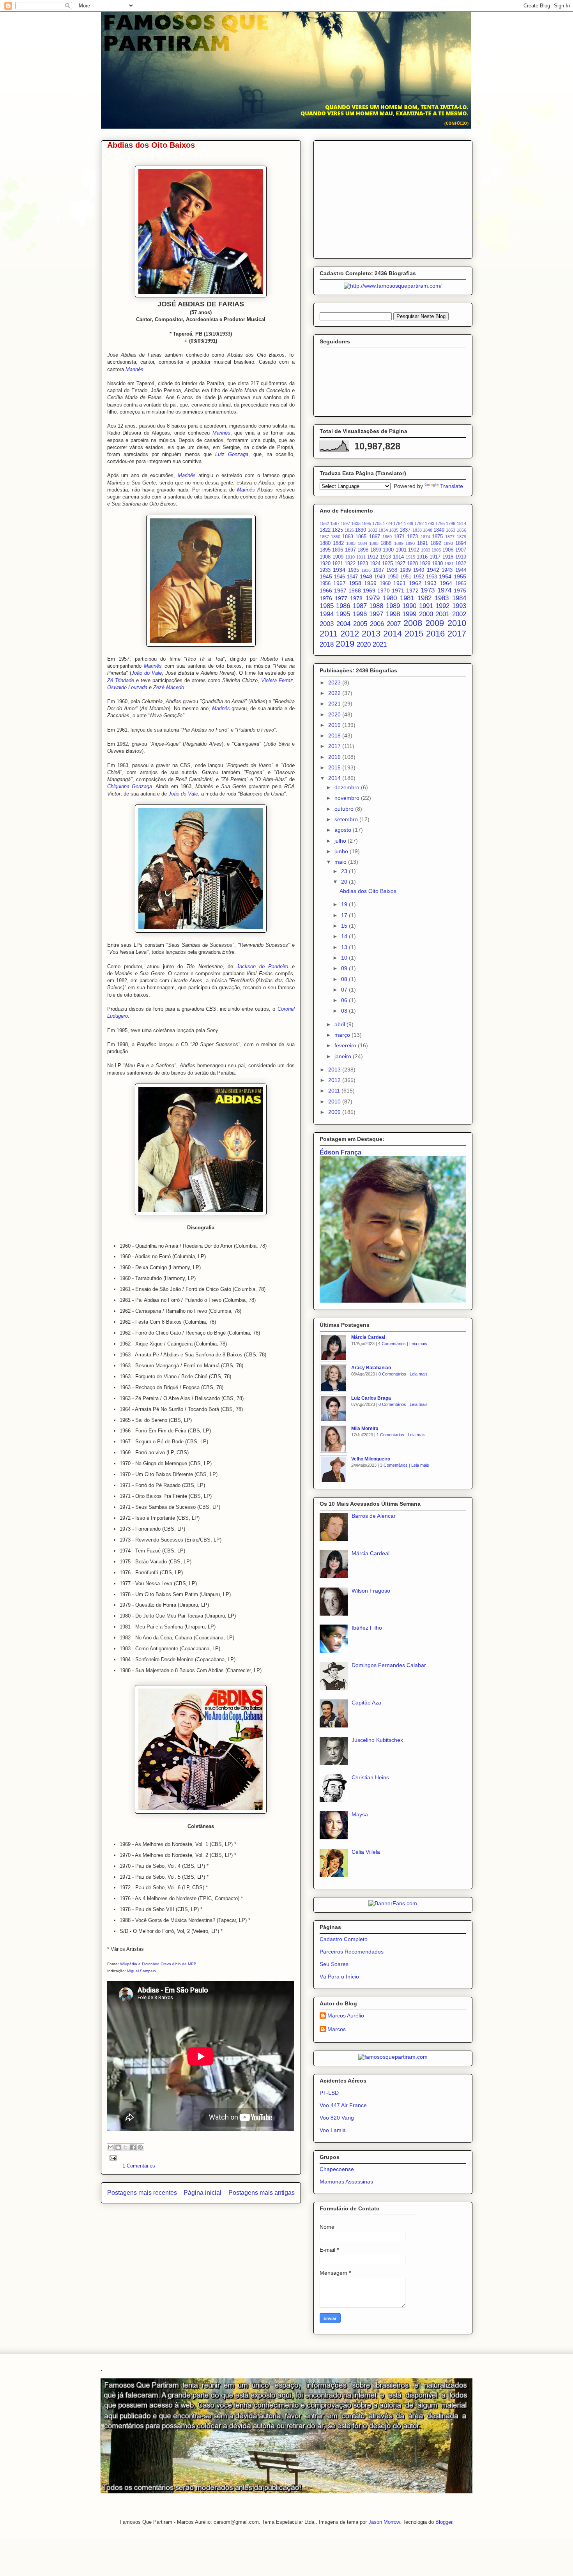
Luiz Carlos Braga (371, 1398)
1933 (325, 570)
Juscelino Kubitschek (377, 1740)
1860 (336, 537)
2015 (414, 634)
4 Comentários (392, 1344)
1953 (432, 577)
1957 (340, 583)
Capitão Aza (366, 1703)
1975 (460, 591)
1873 (412, 537)
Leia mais (418, 1344)
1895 (325, 550)
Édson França (340, 1152)
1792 (419, 523)
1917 (435, 557)
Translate (452, 486)
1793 (430, 523)
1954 (445, 576)
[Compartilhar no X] (126, 2147)
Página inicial (202, 2193)
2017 (457, 634)
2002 (459, 614)
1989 (393, 606)
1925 (387, 564)
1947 (352, 577)
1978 (356, 598)
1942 (433, 570)
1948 (366, 576)
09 (345, 968)
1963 (430, 583)
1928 (412, 564)
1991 (426, 606)
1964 (446, 583)
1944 (461, 570)
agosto (344, 830)
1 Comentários (139, 2166)
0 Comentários (392, 1374)
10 (345, 958)
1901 (401, 550)
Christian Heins (370, 1777)
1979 (373, 598)
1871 (399, 537)
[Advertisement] (393, 198)
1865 (361, 537)
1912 (373, 557)
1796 (451, 523)
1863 (348, 537)
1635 (356, 523)
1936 (366, 570)
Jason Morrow (384, 2522)
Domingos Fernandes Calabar (389, 1665)
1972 (412, 591)
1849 (439, 530)
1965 (461, 583)
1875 (437, 537)
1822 (325, 530)
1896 (338, 550)
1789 (409, 523)
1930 (437, 564)
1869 (387, 537)
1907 (461, 550)
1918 (448, 557)
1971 (398, 591)
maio (341, 862)
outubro (345, 809)
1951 (406, 577)
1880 (325, 543)
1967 (340, 591)
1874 (425, 537)
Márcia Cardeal (368, 1337)
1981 (407, 598)
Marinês (221, 433)
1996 (360, 614)
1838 (417, 530)
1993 (459, 606)
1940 (419, 570)
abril (340, 1024)
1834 (383, 530)
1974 (444, 590)
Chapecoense (337, 2169)
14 (345, 936)
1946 (340, 577)
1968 (355, 591)
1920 (325, 564)
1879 (462, 537)
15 (345, 926)
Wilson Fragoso (371, 1591)
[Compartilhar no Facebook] (133, 2147)
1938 (392, 570)
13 (345, 947)
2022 (335, 693)
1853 (451, 530)
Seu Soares (334, 1964)
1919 (461, 557)
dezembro (348, 787)
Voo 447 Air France (343, 2105)
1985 (327, 606)
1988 (376, 606)
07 (345, 990)
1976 (326, 598)
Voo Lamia (333, 2130)
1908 (325, 557)
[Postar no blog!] (118, 2147)
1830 (361, 530)
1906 (448, 550)
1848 (428, 530)
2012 (350, 634)
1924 (375, 564)
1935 (354, 570)
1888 (386, 543)
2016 (435, 634)
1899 (376, 550)
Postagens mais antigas (262, 2193)
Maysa (360, 1814)
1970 (384, 591)
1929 (425, 564)
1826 (349, 530)
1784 (398, 523)
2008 (413, 623)
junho (342, 851)
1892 (436, 543)
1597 (345, 523)
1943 (447, 570)
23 (345, 871)
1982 (424, 598)
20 (345, 882)
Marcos (337, 2029)
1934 (339, 570)
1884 (363, 543)
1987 (360, 606)
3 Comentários (394, 1465)
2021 (380, 644)
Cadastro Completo (344, 1939)
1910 (350, 557)
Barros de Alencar (374, 1516)
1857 (324, 537)
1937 (378, 570)
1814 (462, 523)
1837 (405, 530)
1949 (380, 577)
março (343, 1035)
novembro (348, 798)
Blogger (444, 2522)
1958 (355, 583)
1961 (400, 583)
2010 (457, 623)
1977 (341, 598)
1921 (338, 564)
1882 (338, 543)
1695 (366, 523)
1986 (343, 606)
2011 (329, 634)
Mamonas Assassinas (346, 2182)
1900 (388, 550)
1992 (442, 606)
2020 (364, 644)
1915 (410, 557)
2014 (393, 634)
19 (345, 904)
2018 (327, 644)
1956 (325, 583)
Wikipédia (129, 1964)
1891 (423, 543)
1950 (393, 577)
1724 (387, 523)
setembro (347, 819)
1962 (415, 583)
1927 (400, 564)
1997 (376, 614)
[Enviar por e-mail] (111, 2147)
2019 (345, 644)
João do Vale (147, 673)
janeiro (344, 1056)
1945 (326, 576)
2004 (343, 624)
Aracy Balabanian (371, 1368)
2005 (360, 624)
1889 (399, 543)
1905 (436, 550)
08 (345, 979)
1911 (361, 557)
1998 (393, 614)
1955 (460, 576)
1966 (326, 591)
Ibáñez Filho (367, 1628)
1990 (409, 606)
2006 (377, 624)
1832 (373, 530)
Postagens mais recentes (142, 2193)
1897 (350, 550)
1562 (324, 523)
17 (345, 915)
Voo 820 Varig (337, 2118)
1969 (369, 591)
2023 (335, 682)
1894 (461, 543)
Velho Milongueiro (371, 1459)
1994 (327, 614)
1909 (338, 557)
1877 (450, 537)
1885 (374, 543)
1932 (461, 564)
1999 (409, 614)
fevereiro (346, 1045)
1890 (410, 543)
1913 (386, 557)
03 (345, 1011)
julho (341, 841)
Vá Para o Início (339, 1977)
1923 (363, 564)
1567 (335, 523)
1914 (398, 557)
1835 (394, 530)
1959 (370, 583)
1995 (343, 614)
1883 (351, 543)
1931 (449, 564)
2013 (371, 634)
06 (345, 1000)
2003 (327, 624)
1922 (350, 564)
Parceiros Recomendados (352, 1952)
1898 (363, 550)
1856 (462, 530)
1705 (377, 523)
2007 (394, 624)
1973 (428, 590)
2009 (435, 623)
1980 (390, 598)
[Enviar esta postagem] (112, 2158)
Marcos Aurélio (346, 2016)
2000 (426, 614)
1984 (459, 598)
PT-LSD (329, 2093)
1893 (448, 543)
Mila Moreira (365, 1429)
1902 (414, 550)
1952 (419, 577)
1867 (375, 537)
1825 (338, 530)
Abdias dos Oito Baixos (151, 145)
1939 (405, 570)
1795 (440, 523)
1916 (422, 557)
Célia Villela (366, 1852)
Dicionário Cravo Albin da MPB (169, 1964)
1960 (385, 583)
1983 (442, 598)
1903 (426, 550)
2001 (442, 614)
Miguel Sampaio (141, 1971)
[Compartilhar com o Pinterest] (140, 2147)
